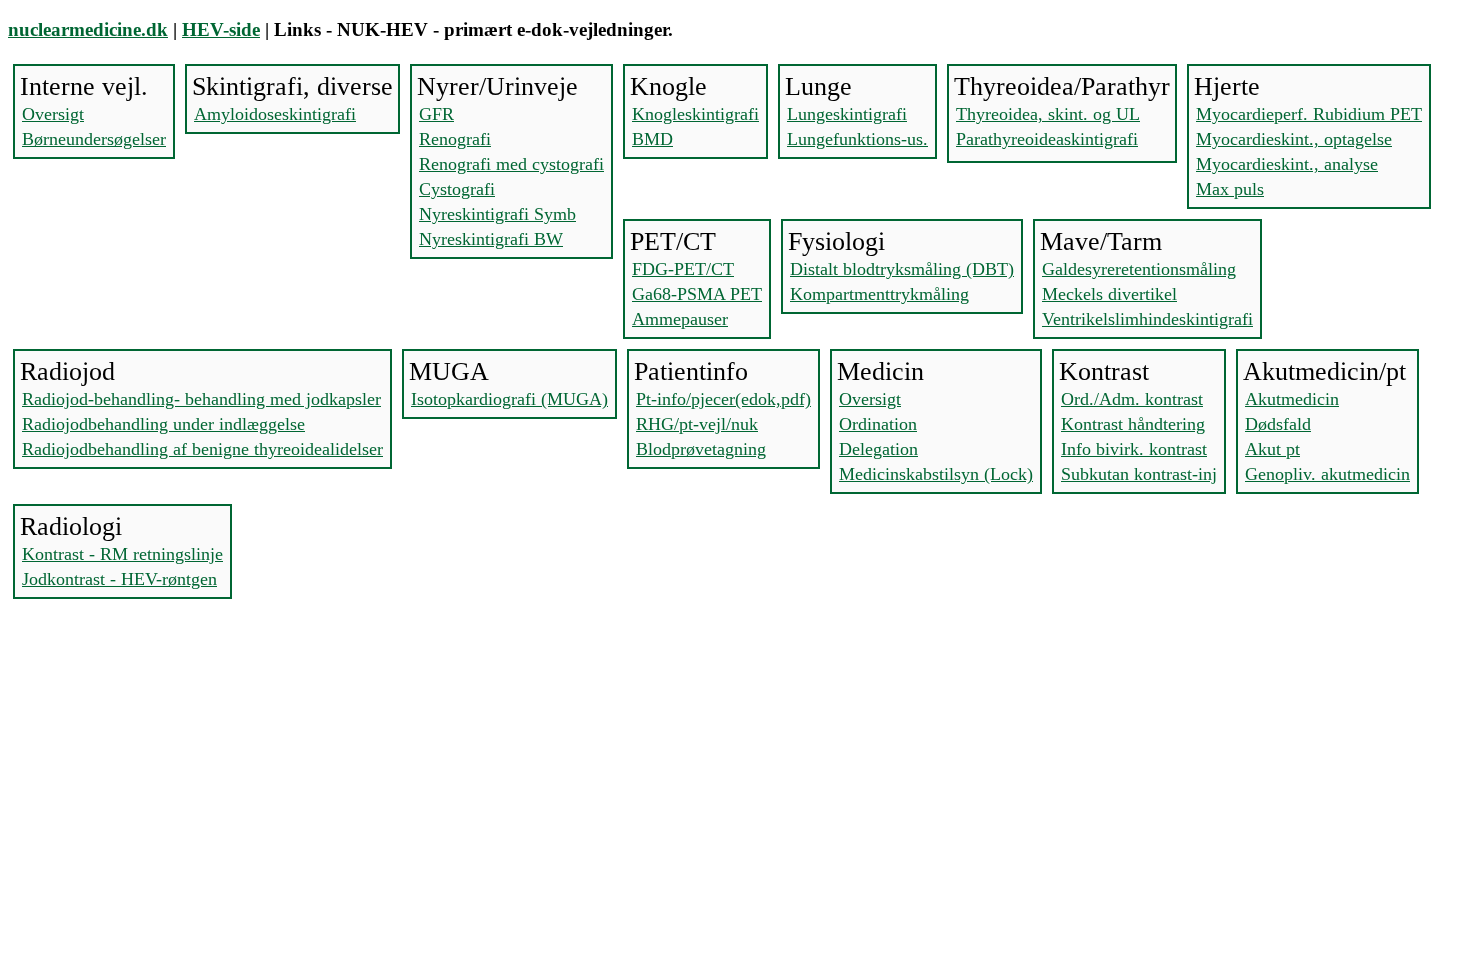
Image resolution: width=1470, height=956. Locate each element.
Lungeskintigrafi (847, 114)
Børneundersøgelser (94, 139)
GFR (436, 114)
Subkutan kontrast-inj (1139, 474)
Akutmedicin (1292, 399)
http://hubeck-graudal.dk (85, 738)
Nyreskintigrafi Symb (497, 214)
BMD (652, 139)
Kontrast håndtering (1133, 424)
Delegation (878, 449)
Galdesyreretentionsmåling (1139, 269)
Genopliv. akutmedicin (1327, 474)
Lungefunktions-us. (857, 139)
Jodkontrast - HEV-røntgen (119, 579)
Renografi (455, 139)
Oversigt (53, 114)
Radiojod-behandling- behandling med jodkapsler (201, 399)
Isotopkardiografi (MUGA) (509, 399)
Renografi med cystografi (511, 164)
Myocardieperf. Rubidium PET (1309, 114)
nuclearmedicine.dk (88, 29)
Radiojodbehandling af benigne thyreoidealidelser (202, 449)
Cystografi (457, 189)
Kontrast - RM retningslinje (122, 554)
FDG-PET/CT (683, 269)
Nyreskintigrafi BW (491, 239)
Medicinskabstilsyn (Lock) (936, 474)
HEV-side (221, 29)
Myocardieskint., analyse (1287, 164)
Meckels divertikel (1109, 294)
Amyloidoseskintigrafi (275, 114)
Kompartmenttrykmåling (879, 294)
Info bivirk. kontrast (1134, 449)
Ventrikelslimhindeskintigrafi (1147, 319)
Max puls (1230, 189)
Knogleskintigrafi (695, 114)
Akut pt (1272, 449)
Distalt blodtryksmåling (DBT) (902, 269)
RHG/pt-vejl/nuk (697, 424)
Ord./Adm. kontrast (1132, 399)
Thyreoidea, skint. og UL (1048, 114)
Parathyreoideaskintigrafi (1047, 139)
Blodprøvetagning (701, 449)
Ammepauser (680, 319)
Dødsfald (1278, 424)
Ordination (878, 424)
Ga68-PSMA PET (697, 294)
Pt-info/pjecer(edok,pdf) (723, 399)
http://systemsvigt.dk (72, 720)
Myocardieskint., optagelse (1294, 139)
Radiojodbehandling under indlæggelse (163, 424)
